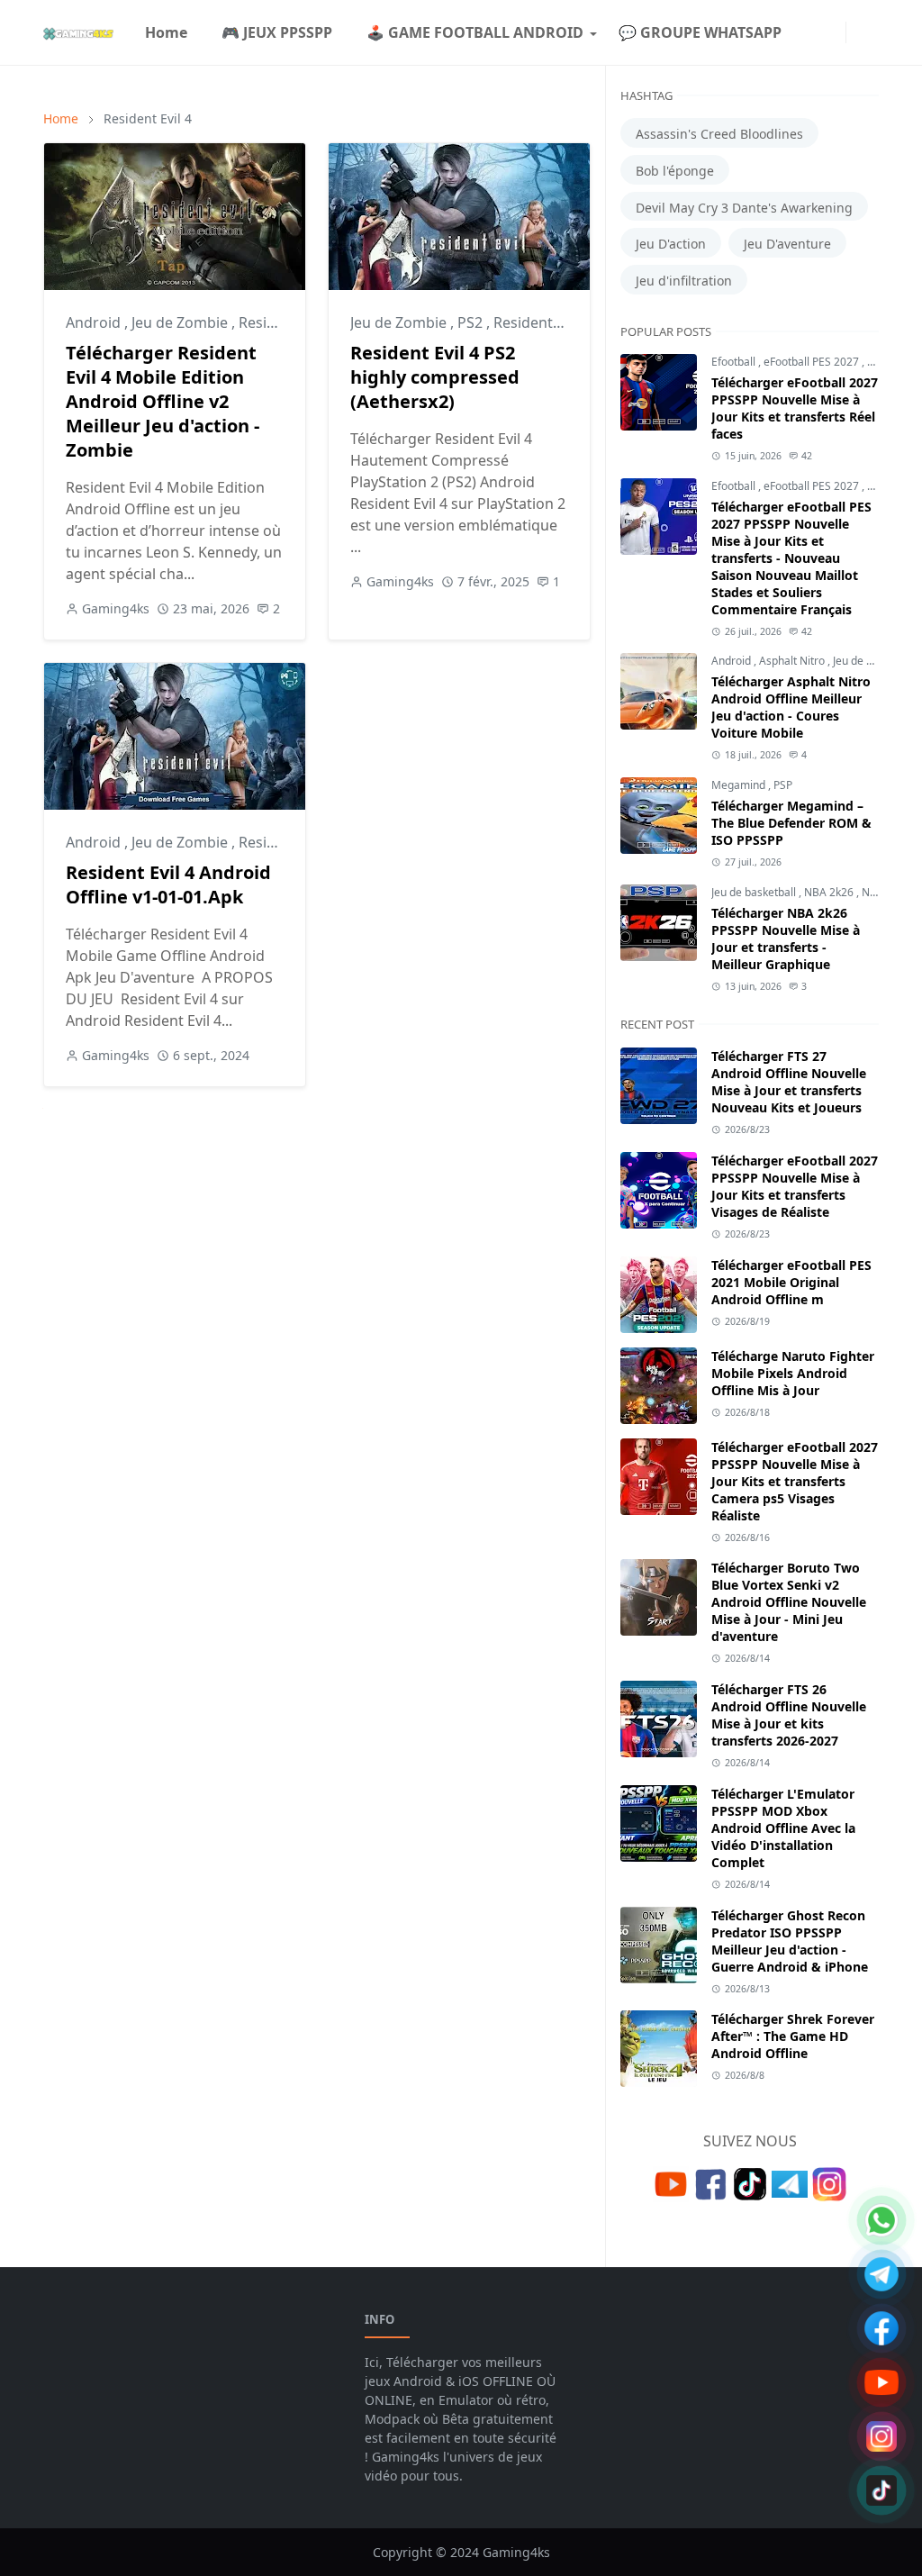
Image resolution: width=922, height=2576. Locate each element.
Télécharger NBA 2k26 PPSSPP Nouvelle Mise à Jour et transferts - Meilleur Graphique (786, 939)
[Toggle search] (872, 32)
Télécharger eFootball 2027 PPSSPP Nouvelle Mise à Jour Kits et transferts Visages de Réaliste (795, 1186)
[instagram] (820, 32)
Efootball (735, 362)
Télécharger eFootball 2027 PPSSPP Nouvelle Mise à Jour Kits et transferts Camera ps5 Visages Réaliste (795, 1481)
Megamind (740, 785)
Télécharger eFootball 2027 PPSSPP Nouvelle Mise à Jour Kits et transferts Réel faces (795, 408)
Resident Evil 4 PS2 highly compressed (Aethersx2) (435, 377)
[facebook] (806, 32)
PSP (877, 362)
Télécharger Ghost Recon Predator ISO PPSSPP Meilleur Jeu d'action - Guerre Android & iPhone (790, 1941)
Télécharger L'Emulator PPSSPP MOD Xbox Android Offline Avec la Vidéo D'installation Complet (783, 1828)
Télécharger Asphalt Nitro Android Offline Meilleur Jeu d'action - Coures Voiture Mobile (791, 707)
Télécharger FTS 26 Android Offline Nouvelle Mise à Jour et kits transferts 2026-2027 (789, 1715)
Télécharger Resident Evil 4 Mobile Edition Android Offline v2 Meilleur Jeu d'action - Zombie (163, 401)
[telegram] (835, 32)
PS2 (472, 322)
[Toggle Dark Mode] (857, 32)
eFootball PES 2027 (813, 362)
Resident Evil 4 (542, 322)
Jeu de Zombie (181, 322)
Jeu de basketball (755, 892)
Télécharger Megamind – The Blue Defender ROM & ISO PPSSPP (791, 823)
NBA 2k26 (830, 892)
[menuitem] (166, 32)
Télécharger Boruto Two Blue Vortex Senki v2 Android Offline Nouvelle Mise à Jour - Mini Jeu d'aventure (789, 1602)
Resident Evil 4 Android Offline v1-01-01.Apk (168, 884)
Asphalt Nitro (793, 661)
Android (95, 322)
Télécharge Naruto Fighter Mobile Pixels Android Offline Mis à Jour (793, 1373)
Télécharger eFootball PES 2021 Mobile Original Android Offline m (791, 1282)
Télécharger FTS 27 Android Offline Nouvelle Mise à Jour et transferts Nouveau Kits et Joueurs (789, 1082)
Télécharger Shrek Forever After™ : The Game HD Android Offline (793, 2036)
